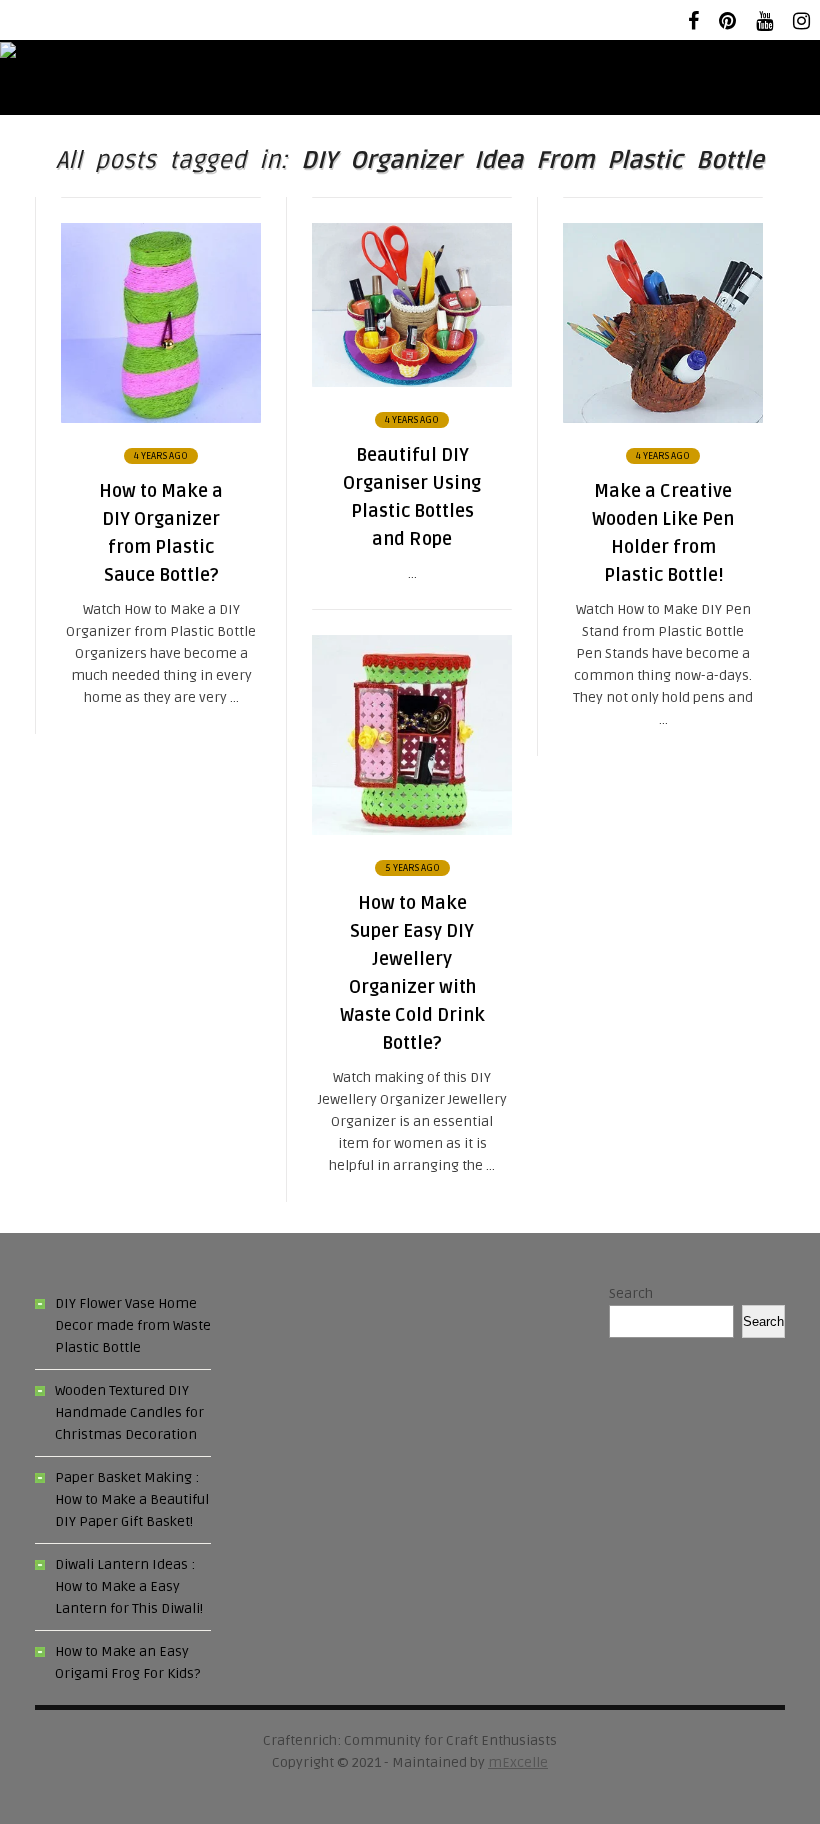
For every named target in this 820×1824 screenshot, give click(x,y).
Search (631, 1293)
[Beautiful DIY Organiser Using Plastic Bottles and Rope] (412, 382)
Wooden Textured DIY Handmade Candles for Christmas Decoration (129, 1412)
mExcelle (518, 1762)
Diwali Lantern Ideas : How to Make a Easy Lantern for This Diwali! (129, 1586)
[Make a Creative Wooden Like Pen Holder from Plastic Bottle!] (663, 418)
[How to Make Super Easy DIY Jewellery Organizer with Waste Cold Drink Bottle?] (412, 830)
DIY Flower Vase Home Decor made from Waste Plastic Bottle (133, 1325)
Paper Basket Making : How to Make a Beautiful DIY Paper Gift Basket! (132, 1499)
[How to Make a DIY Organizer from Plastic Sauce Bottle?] (161, 418)
